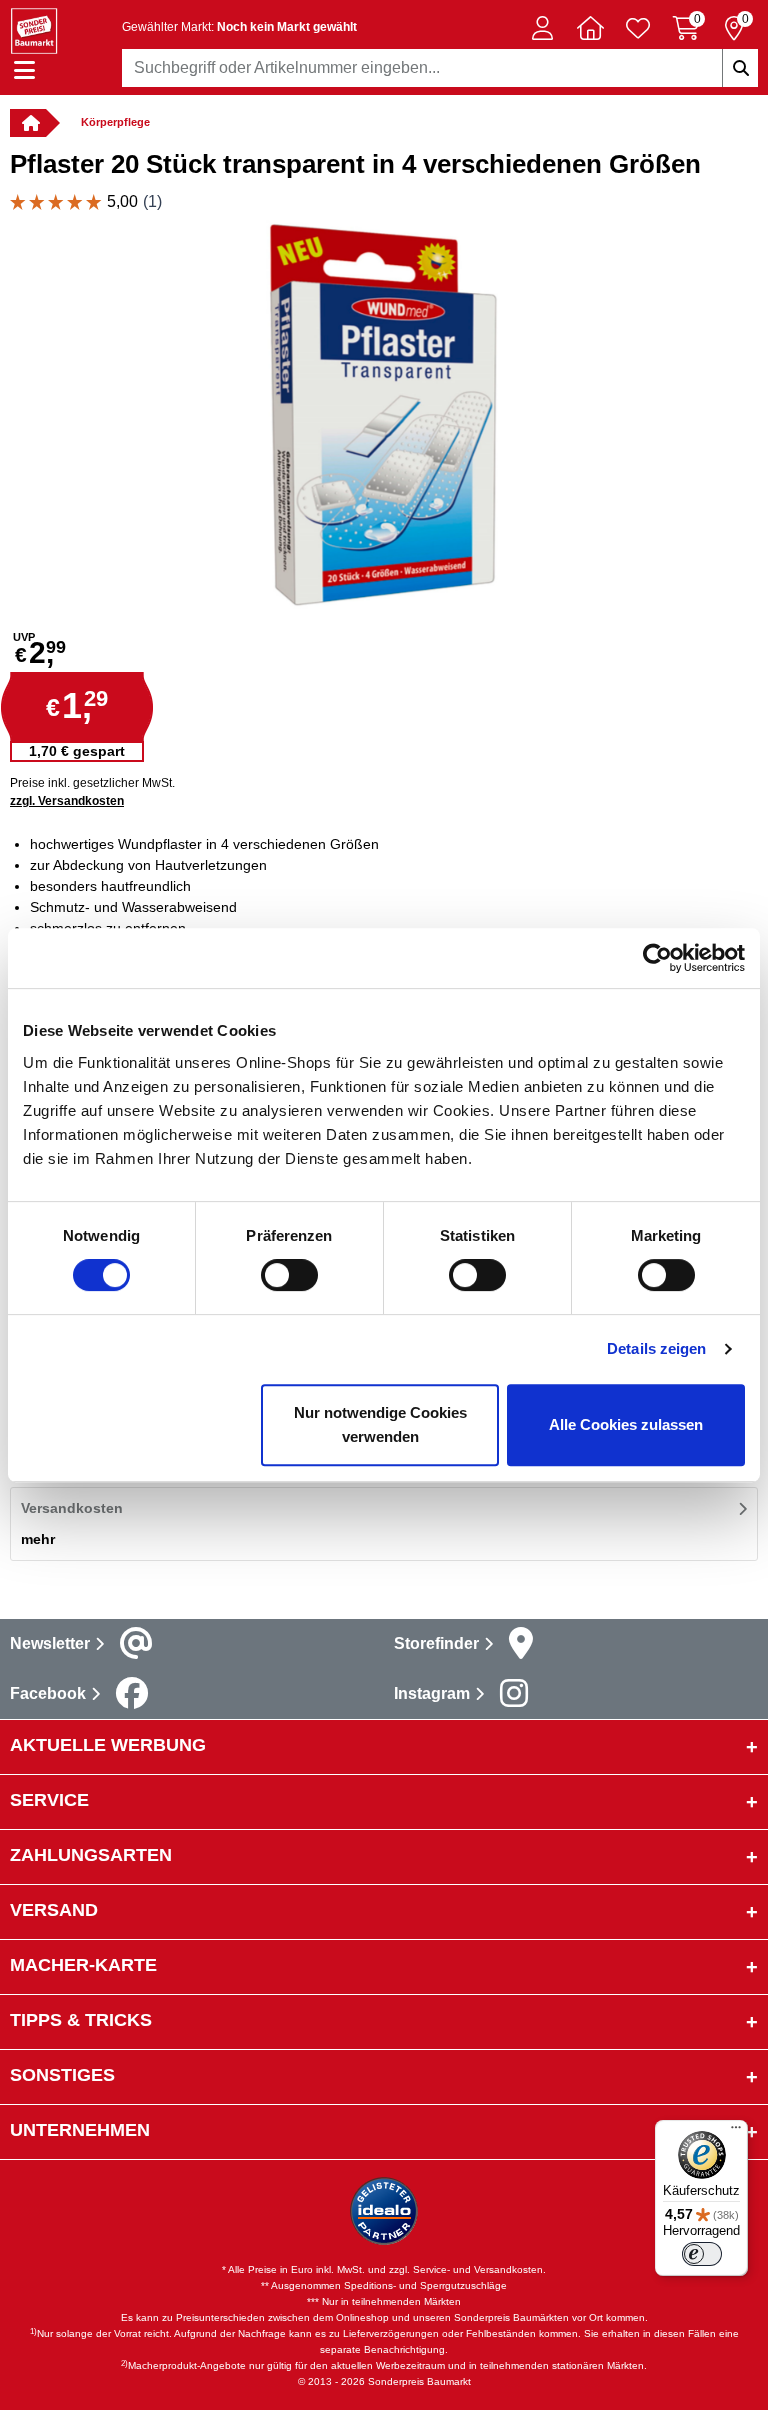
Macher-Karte (83, 1965)
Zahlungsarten (91, 1855)
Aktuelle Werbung (108, 1745)
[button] (542, 28)
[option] (384, 414)
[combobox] (440, 68)
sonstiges (62, 2075)
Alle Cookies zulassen (626, 1424)
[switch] (289, 1275)
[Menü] (736, 2132)
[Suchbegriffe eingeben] (740, 68)
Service (49, 1800)
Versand (54, 1910)
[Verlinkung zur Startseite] (28, 123)
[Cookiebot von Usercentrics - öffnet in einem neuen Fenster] (657, 958)
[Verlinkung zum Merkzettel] (638, 28)
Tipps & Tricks (81, 2020)
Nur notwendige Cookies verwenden (380, 1424)
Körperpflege (115, 122)
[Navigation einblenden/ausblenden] (24, 70)
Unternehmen (80, 2130)
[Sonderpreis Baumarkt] (34, 29)
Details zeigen (656, 1348)
